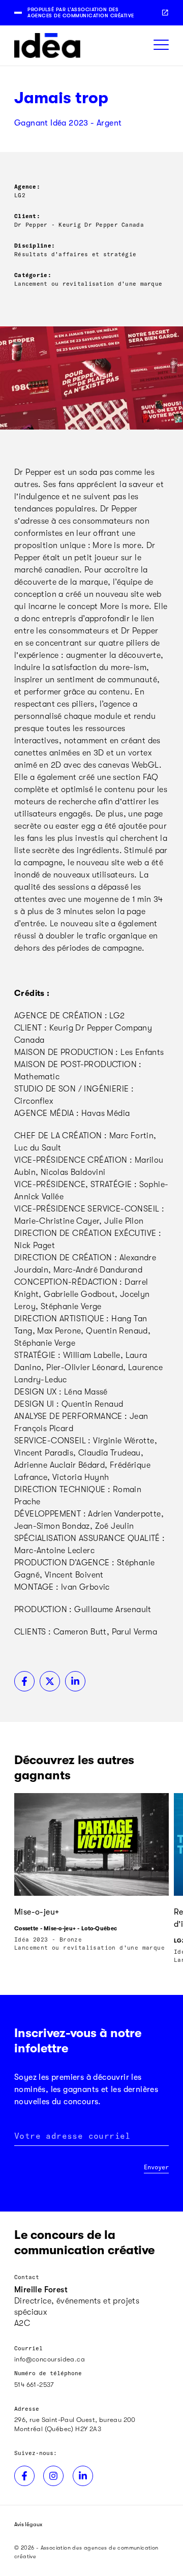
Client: (27, 216)
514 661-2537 (34, 2385)
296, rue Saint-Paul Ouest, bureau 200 (75, 2420)
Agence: (27, 186)
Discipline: (35, 245)
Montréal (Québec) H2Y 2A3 (58, 2429)
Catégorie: (33, 275)
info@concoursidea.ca (50, 2359)
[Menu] (161, 46)
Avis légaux (28, 2524)
